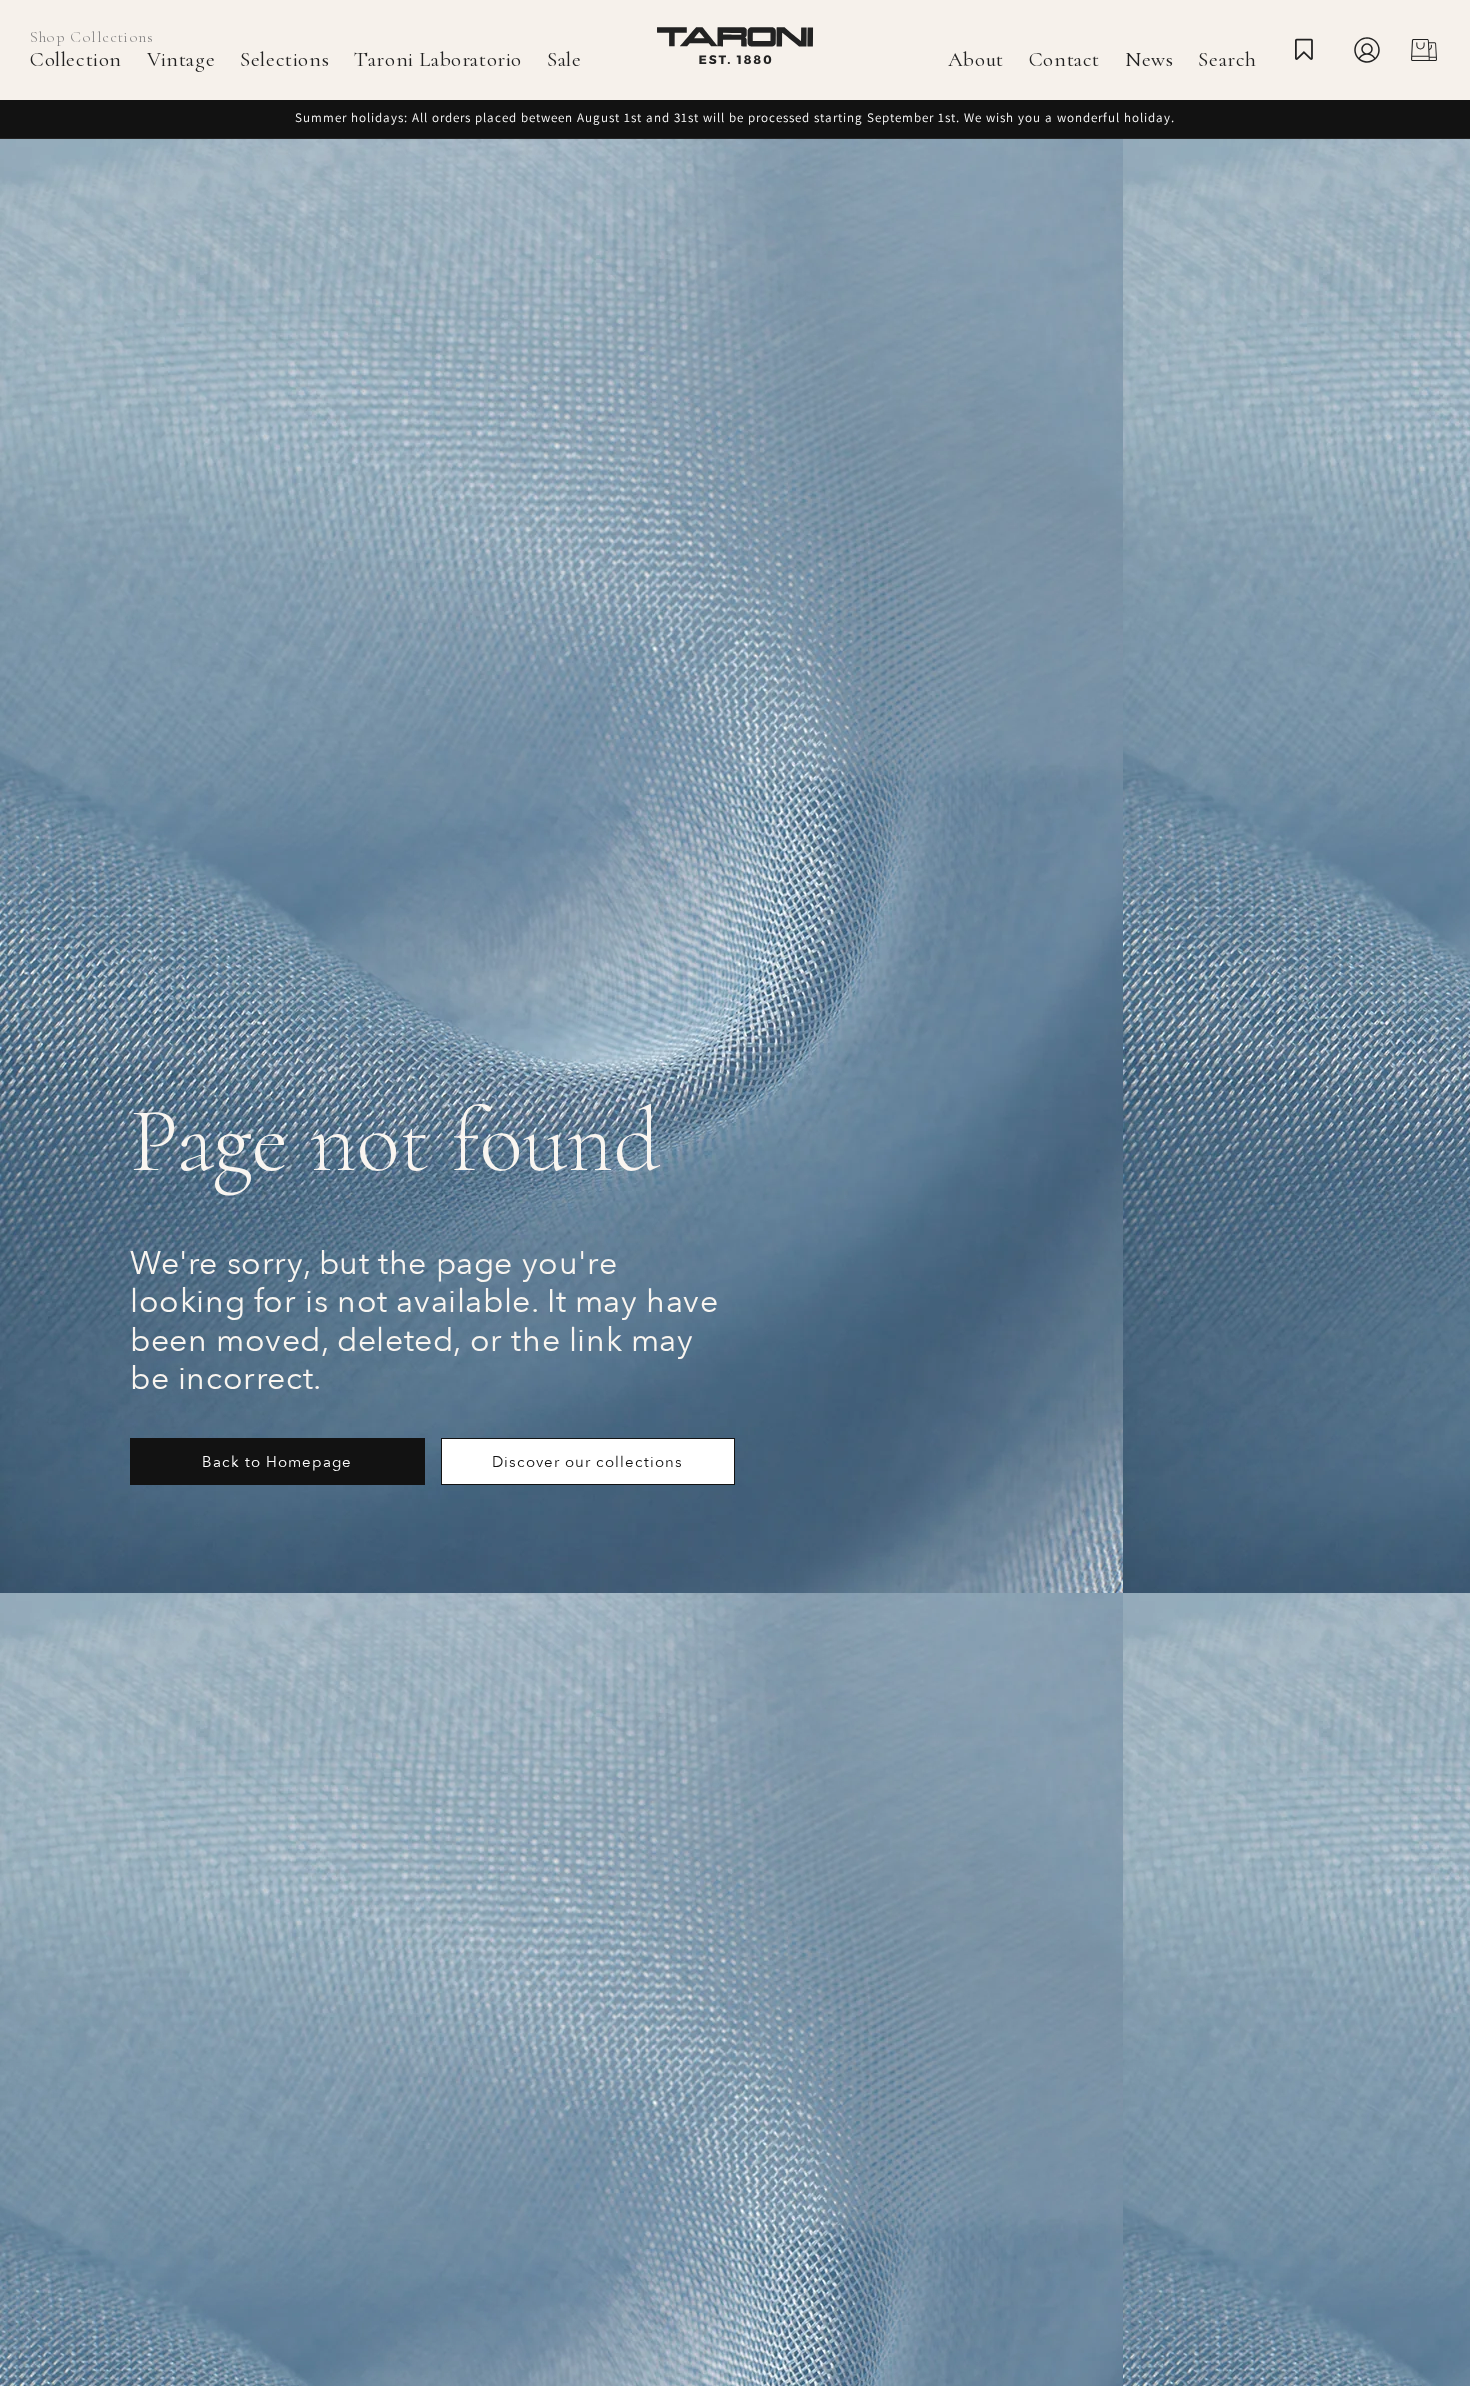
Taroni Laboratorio (438, 59)
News (1149, 59)
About (976, 59)
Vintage (181, 59)
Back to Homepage (277, 1462)
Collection (76, 59)
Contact (1064, 59)
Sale (564, 59)
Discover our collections (587, 1462)
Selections (284, 59)
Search (1227, 59)
